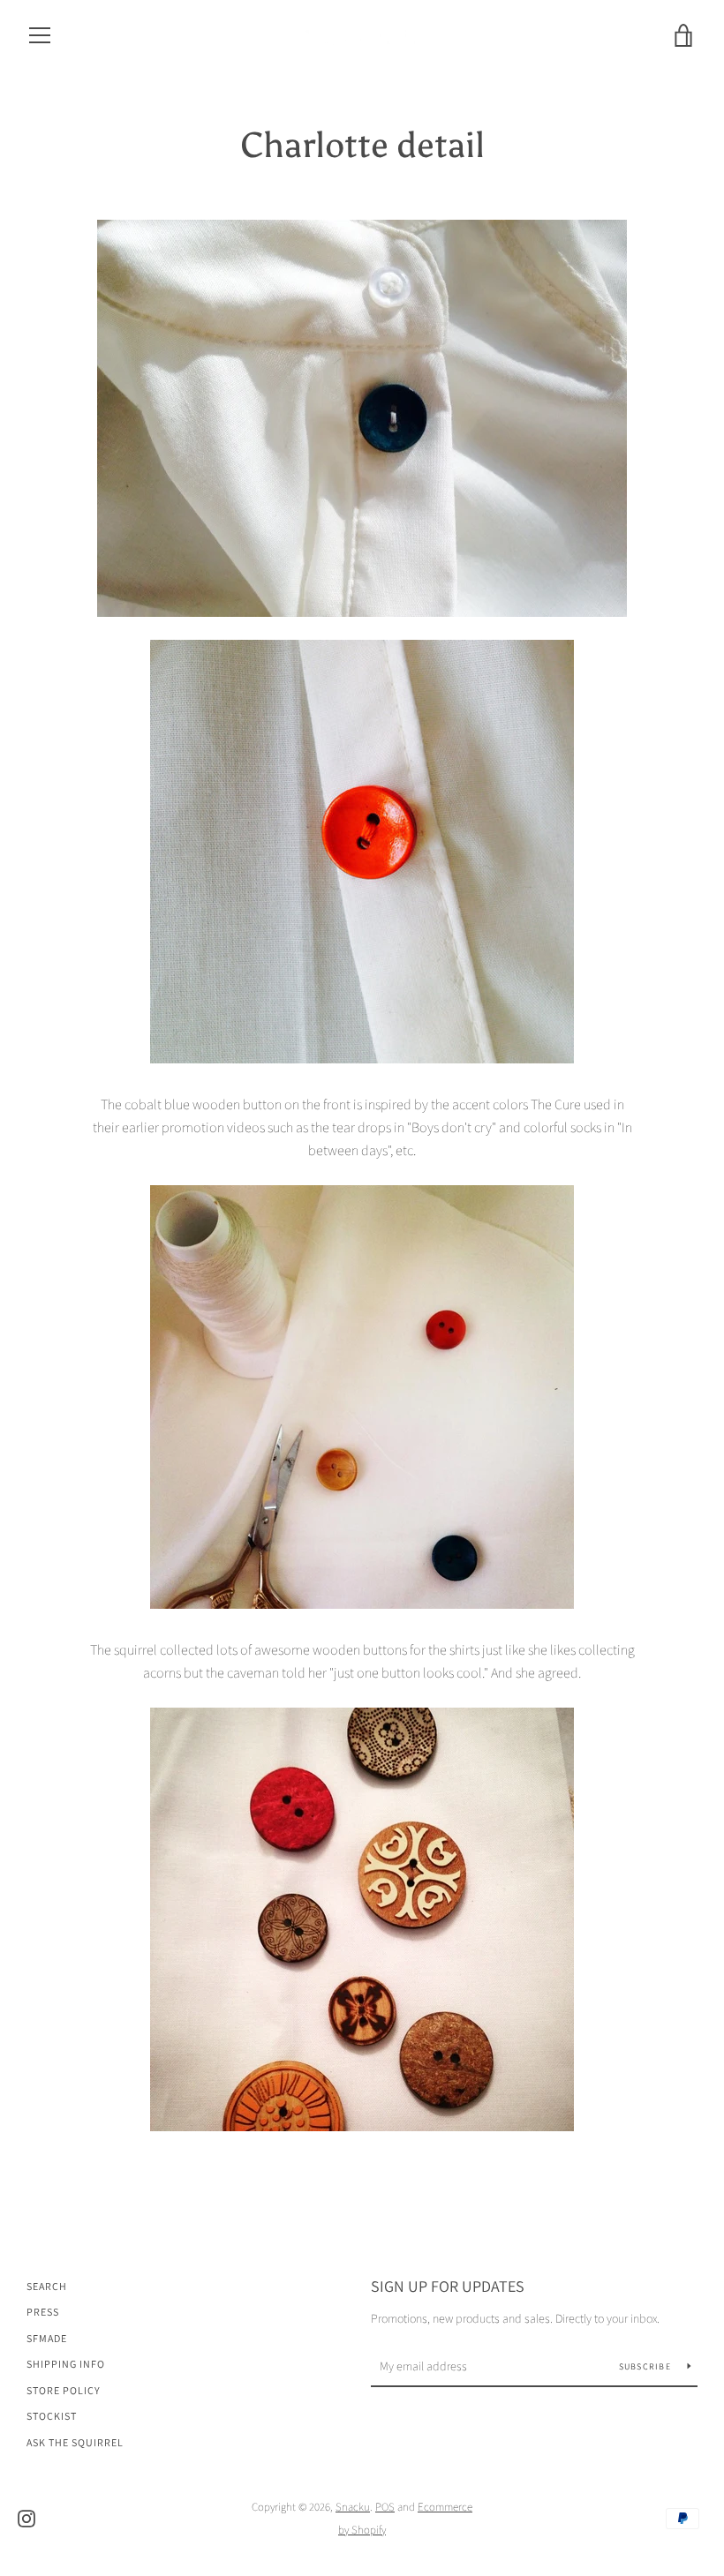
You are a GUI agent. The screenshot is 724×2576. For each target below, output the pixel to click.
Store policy (64, 2390)
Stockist (52, 2416)
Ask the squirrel (75, 2442)
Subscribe (647, 2366)
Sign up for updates (448, 2286)
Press (43, 2312)
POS (385, 2507)
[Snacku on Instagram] (26, 2517)
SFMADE (47, 2338)
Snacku (353, 2507)
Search (47, 2286)
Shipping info (66, 2364)
